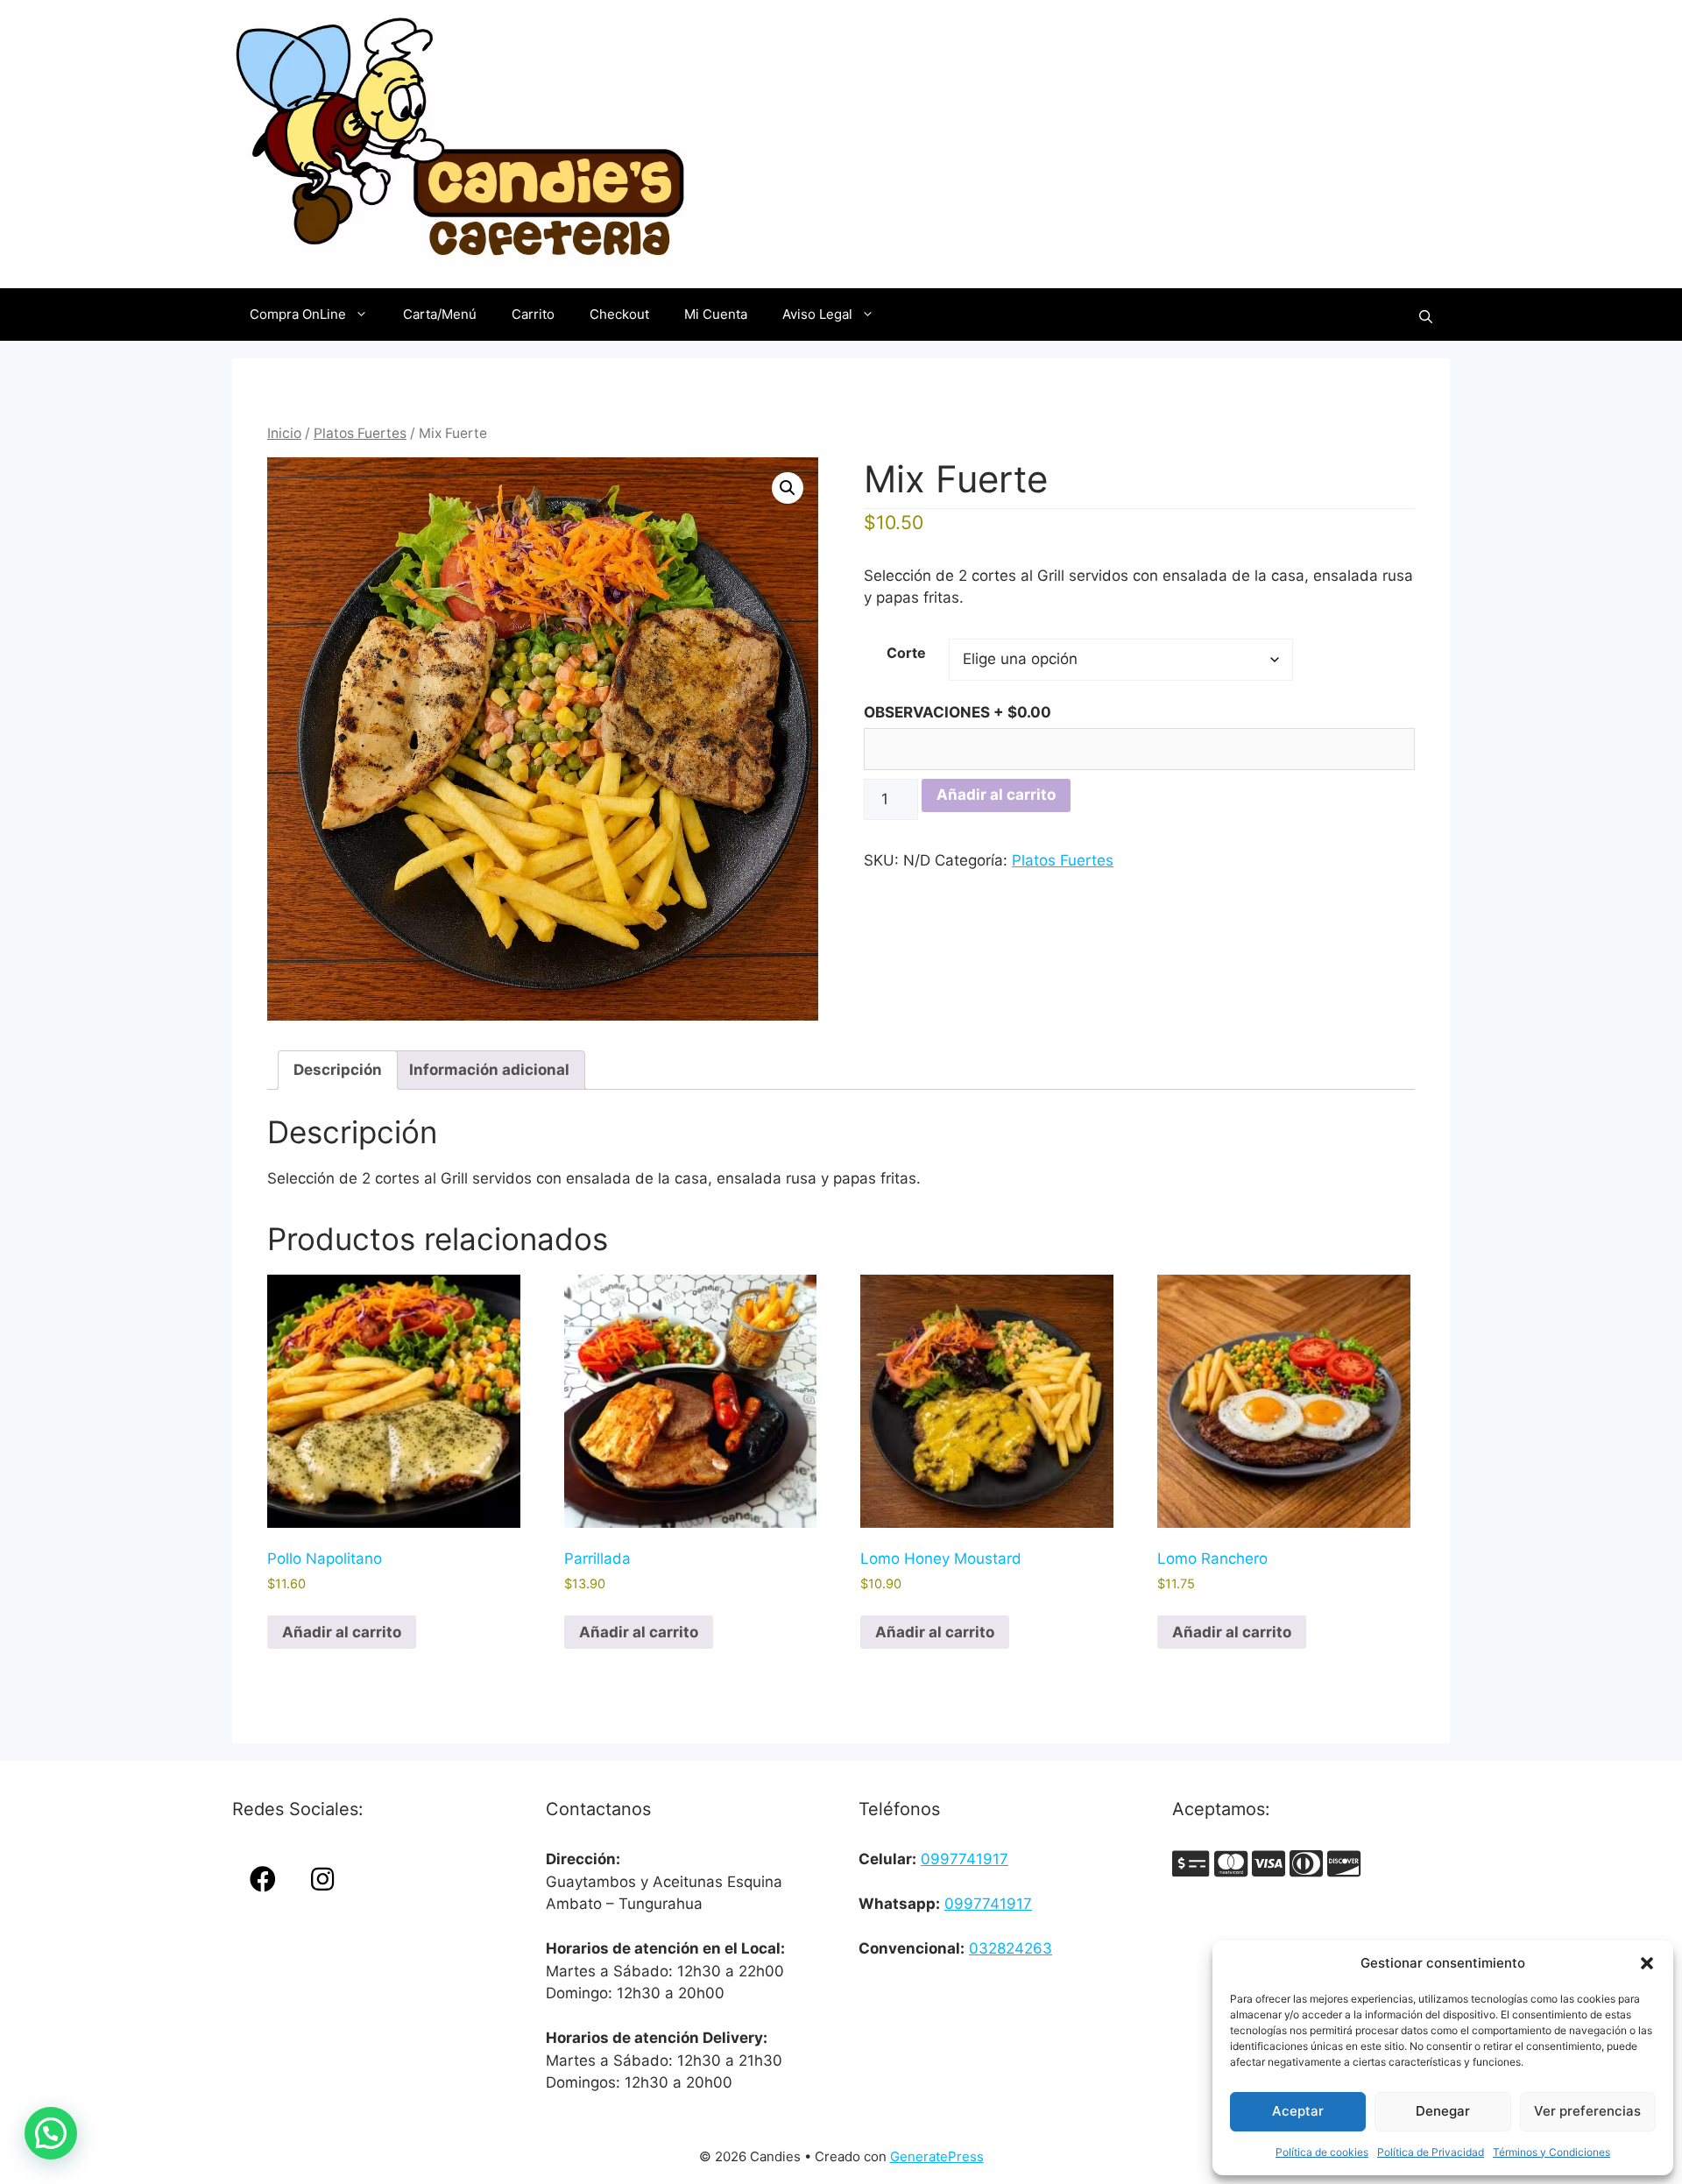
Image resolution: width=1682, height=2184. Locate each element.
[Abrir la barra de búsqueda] (1426, 315)
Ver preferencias (1587, 2111)
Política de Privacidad (1431, 2152)
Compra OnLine (298, 314)
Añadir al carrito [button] (342, 1632)
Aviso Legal (817, 314)
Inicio (284, 433)
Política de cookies (1322, 2152)
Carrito (533, 314)
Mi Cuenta (716, 314)
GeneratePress (937, 2156)
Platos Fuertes (360, 433)
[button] (1647, 1963)
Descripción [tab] (338, 1070)
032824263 (1011, 1948)
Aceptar (1298, 2111)
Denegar (1443, 2111)
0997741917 (965, 1859)
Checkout (619, 314)
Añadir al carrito (996, 795)
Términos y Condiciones (1551, 2152)
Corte (906, 653)
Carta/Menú (440, 314)
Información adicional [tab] (489, 1070)
